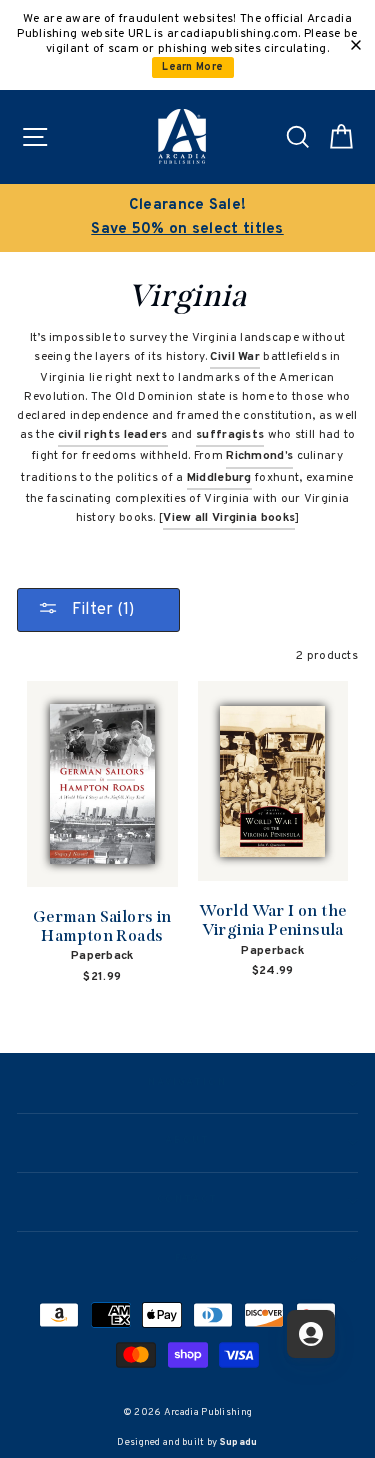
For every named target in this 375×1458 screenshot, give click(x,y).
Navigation (187, 1083)
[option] (187, 218)
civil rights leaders (113, 435)
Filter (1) (101, 610)
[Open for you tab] (311, 1334)
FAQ (187, 1259)
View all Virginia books (229, 518)
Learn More (192, 67)
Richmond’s (259, 456)
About (188, 1141)
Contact (187, 1200)
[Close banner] (356, 45)
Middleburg (219, 478)
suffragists (230, 435)
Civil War (235, 357)
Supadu (239, 1442)
